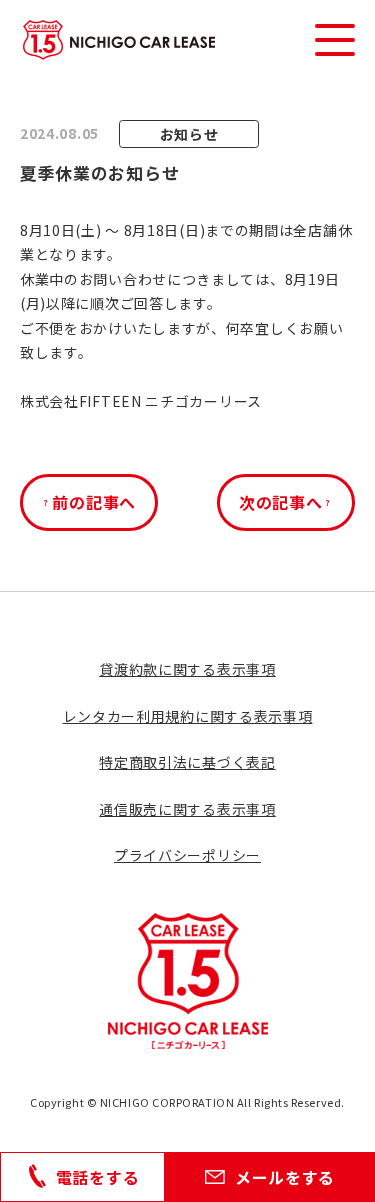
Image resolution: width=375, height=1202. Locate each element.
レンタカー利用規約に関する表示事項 (188, 716)
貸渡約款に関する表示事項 (187, 669)
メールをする (285, 1177)
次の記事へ (281, 502)
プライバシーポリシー (187, 855)
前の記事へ (94, 502)
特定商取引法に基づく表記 (187, 762)
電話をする (98, 1177)
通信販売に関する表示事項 (187, 809)
